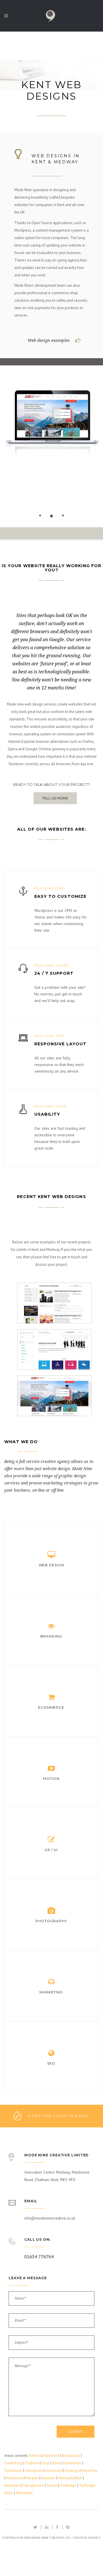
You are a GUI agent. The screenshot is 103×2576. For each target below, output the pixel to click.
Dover (57, 2463)
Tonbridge (68, 2485)
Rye (79, 2478)
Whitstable (24, 2493)
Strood (52, 2485)
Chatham (32, 2463)
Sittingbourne (33, 2485)
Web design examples (49, 340)
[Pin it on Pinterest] (68, 2527)
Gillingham (34, 2471)
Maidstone (14, 2478)
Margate (32, 2478)
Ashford (35, 2456)
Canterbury (13, 2463)
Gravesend (54, 2471)
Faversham (73, 2463)
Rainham (48, 2478)
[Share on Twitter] (35, 2527)
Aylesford (51, 2456)
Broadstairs (71, 2456)
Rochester (12, 2485)
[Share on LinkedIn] (47, 2527)
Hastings (72, 2471)
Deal (45, 2463)
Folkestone (13, 2471)
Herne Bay (89, 2471)
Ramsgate (66, 2478)
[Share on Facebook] (57, 2527)
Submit (76, 2431)
